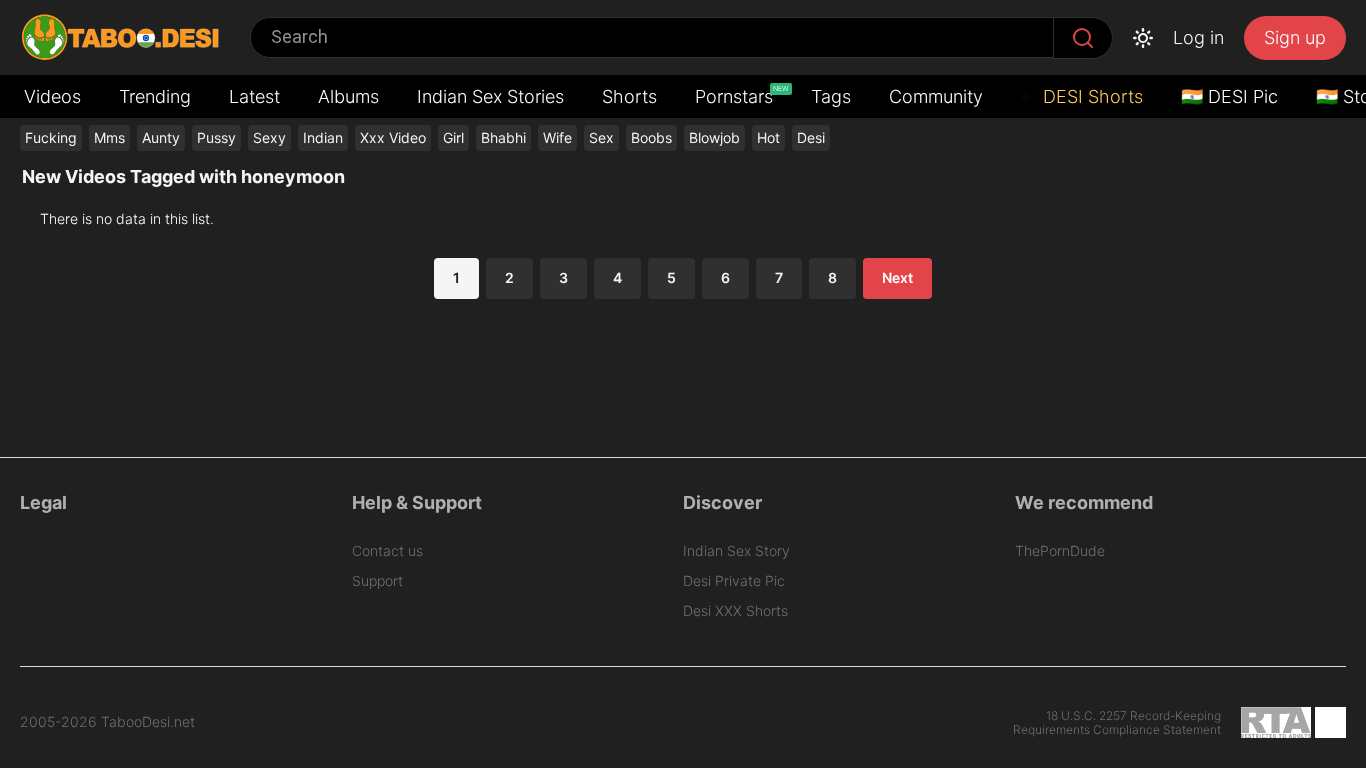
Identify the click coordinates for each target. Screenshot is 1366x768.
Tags (831, 96)
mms (109, 137)
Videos (52, 96)
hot (768, 137)
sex (601, 137)
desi (811, 137)
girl (453, 137)
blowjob (714, 137)
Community (936, 96)
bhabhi (503, 137)
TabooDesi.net (148, 722)
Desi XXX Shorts (735, 610)
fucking (51, 137)
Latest (254, 96)
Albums (348, 96)
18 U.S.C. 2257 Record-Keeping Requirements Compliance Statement (1117, 723)
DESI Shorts (1090, 96)
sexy (269, 137)
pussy (216, 137)
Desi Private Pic (734, 580)
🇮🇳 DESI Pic (1229, 96)
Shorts (629, 96)
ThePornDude (1060, 550)
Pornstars (736, 95)
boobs (651, 137)
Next (897, 277)
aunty (161, 137)
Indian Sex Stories (490, 96)
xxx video (393, 137)
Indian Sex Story (736, 550)
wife (557, 137)
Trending (155, 96)
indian (323, 137)
